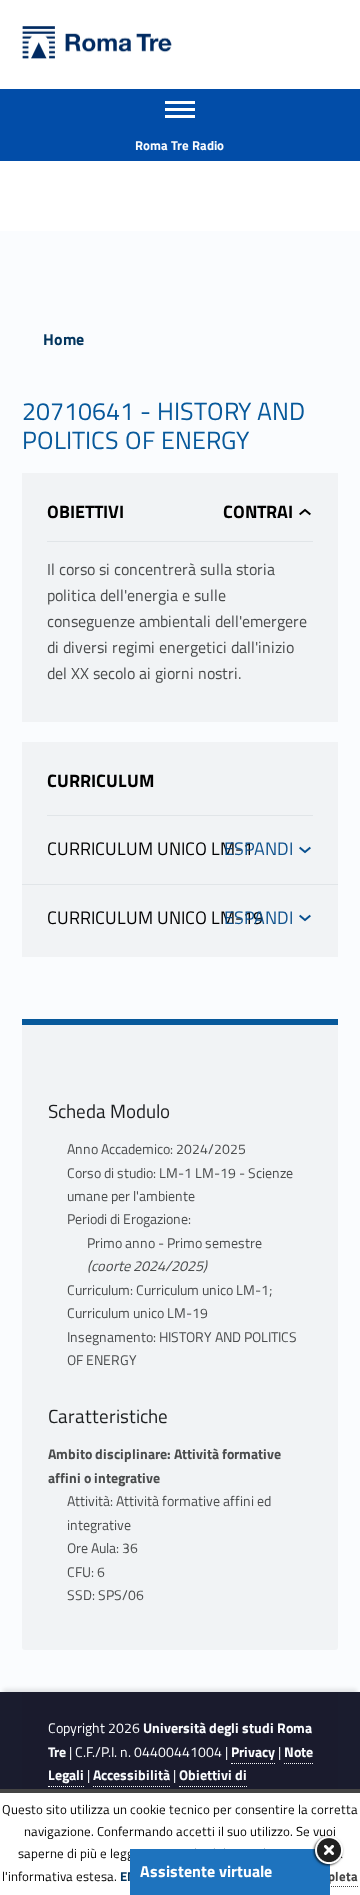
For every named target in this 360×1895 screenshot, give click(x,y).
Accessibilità (131, 1775)
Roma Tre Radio (179, 145)
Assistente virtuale (206, 1871)
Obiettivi (85, 511)
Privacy (253, 1752)
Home (63, 339)
